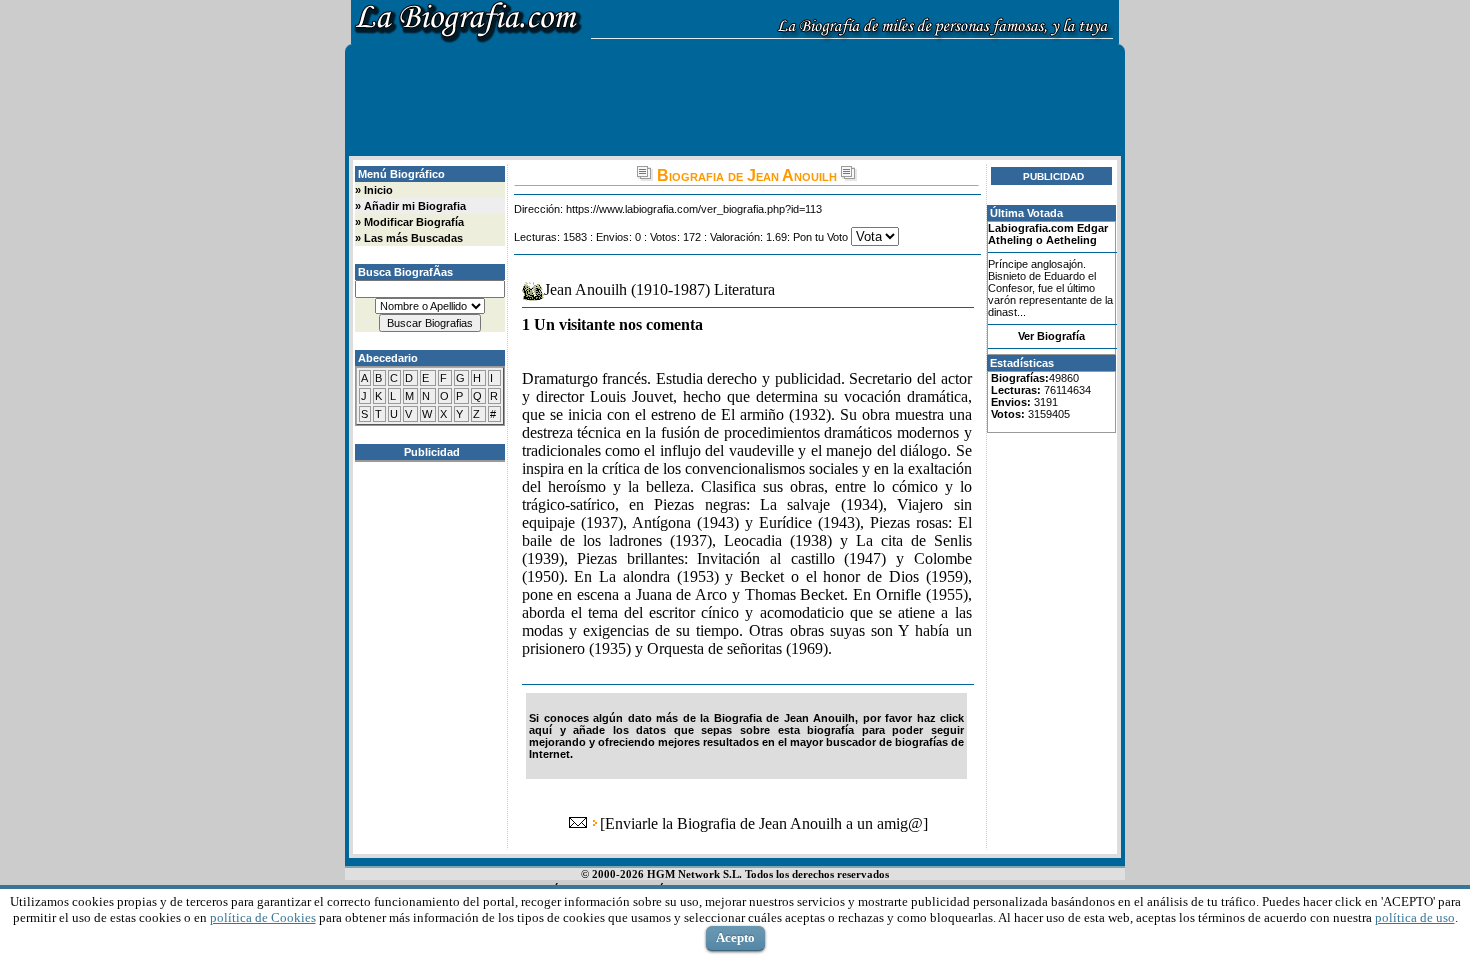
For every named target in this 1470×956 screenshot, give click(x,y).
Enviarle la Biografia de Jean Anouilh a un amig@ (764, 823)
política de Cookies (263, 917)
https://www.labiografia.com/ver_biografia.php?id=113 (694, 209)
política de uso (1415, 917)
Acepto (735, 937)
